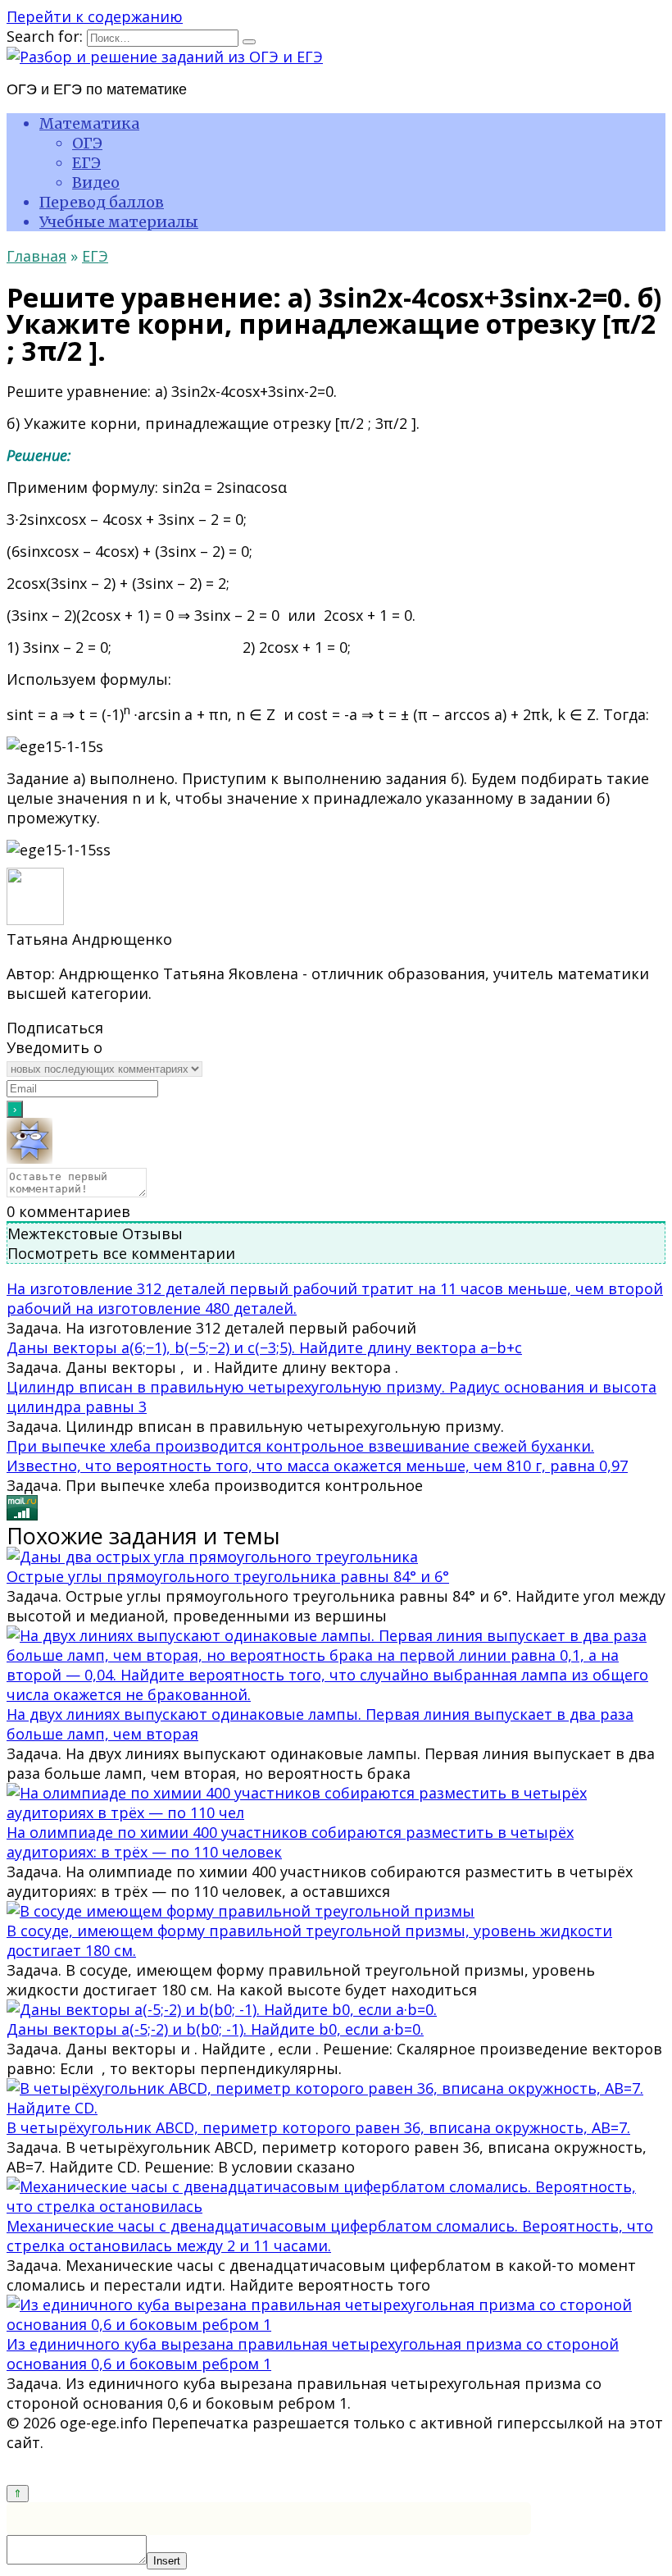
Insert (167, 2561)
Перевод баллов (102, 202)
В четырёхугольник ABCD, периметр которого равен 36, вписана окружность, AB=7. (318, 2127)
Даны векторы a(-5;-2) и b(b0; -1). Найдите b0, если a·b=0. (215, 2029)
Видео (96, 182)
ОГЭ (87, 143)
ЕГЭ (86, 163)
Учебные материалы (119, 222)
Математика (89, 123)
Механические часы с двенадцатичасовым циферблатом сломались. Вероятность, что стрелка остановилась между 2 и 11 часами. (330, 2236)
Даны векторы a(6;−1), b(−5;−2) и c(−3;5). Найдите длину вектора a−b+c (264, 1347)
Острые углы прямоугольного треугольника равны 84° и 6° (228, 1576)
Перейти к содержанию (95, 16)
